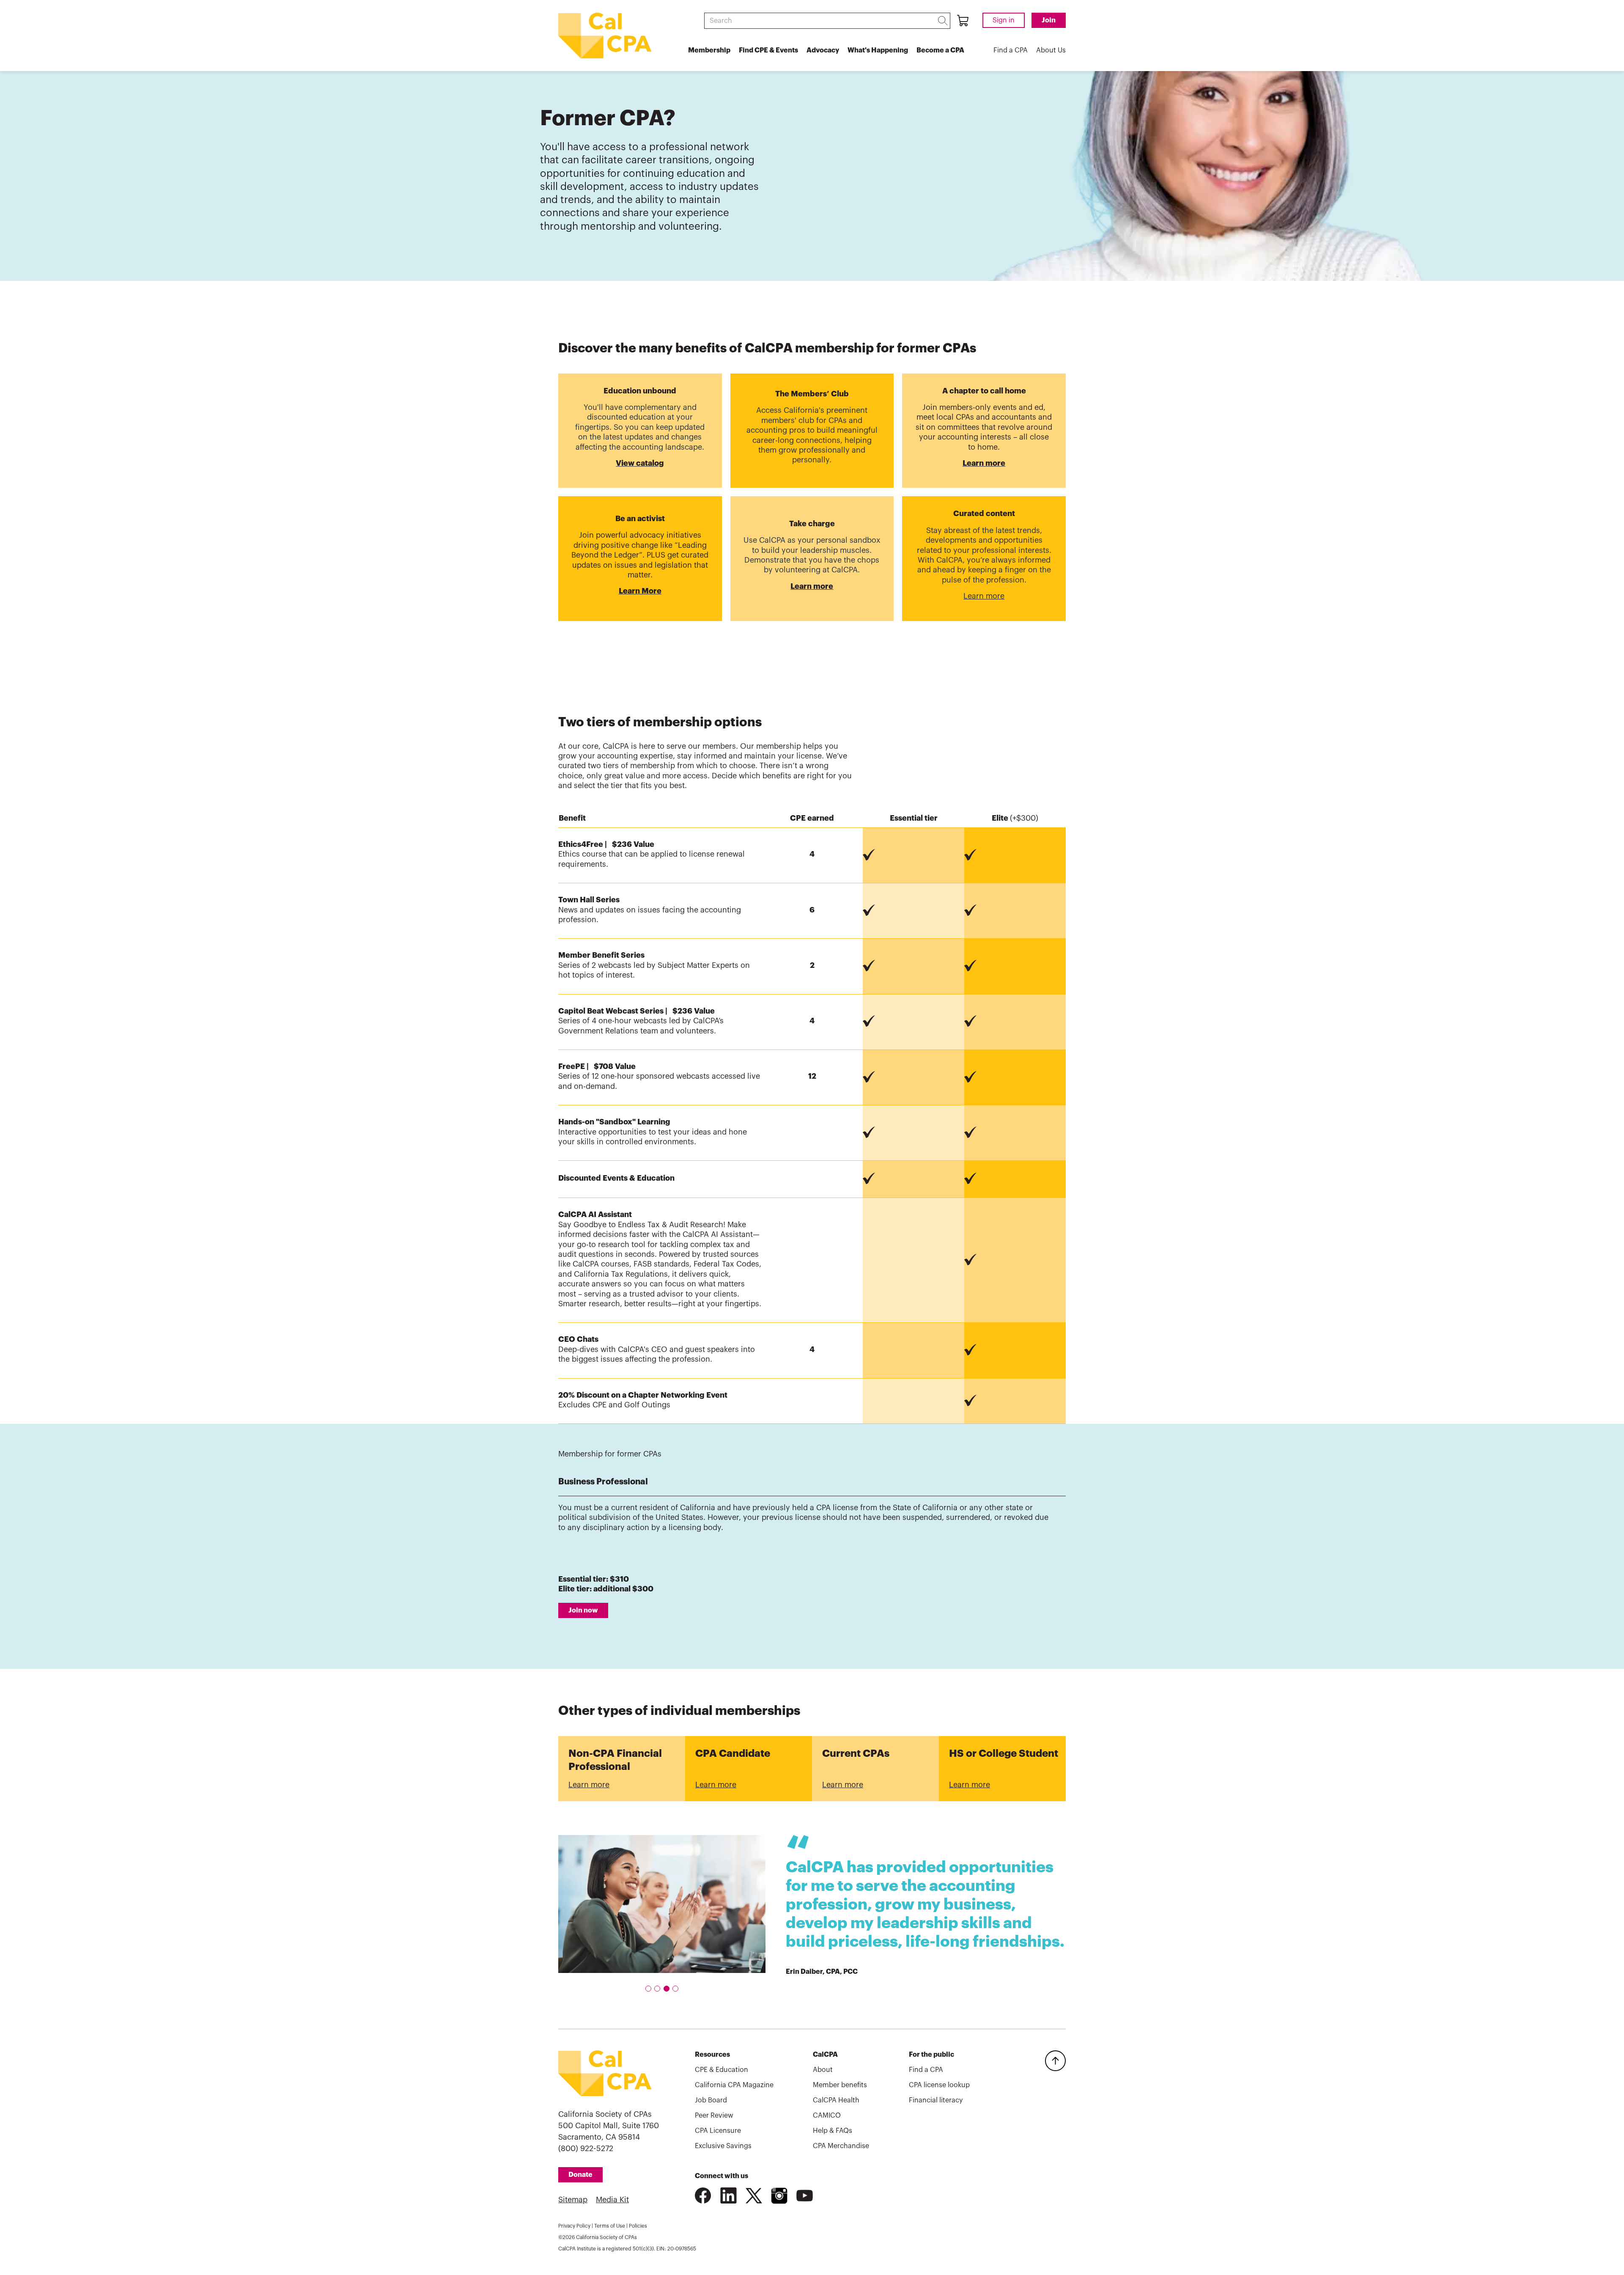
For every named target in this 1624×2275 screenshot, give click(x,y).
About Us (1051, 50)
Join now (583, 1610)
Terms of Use (610, 2226)
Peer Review (714, 2116)
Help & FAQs (833, 2131)
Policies (638, 2226)
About (823, 2070)
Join (1049, 20)
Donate (580, 2175)
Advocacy (823, 50)
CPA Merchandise (841, 2146)
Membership (709, 50)
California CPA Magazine (734, 2085)
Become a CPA (940, 50)
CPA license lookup (939, 2085)
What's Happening (878, 50)
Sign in (1004, 20)
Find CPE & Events (768, 50)
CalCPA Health (836, 2100)
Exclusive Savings (723, 2146)
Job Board (711, 2100)
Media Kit (612, 2200)
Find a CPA (1011, 50)
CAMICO (827, 2116)
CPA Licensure (718, 2131)
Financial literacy (936, 2100)
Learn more (589, 1785)
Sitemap (573, 2200)
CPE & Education (721, 2070)
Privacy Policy (574, 2226)
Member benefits (840, 2085)
